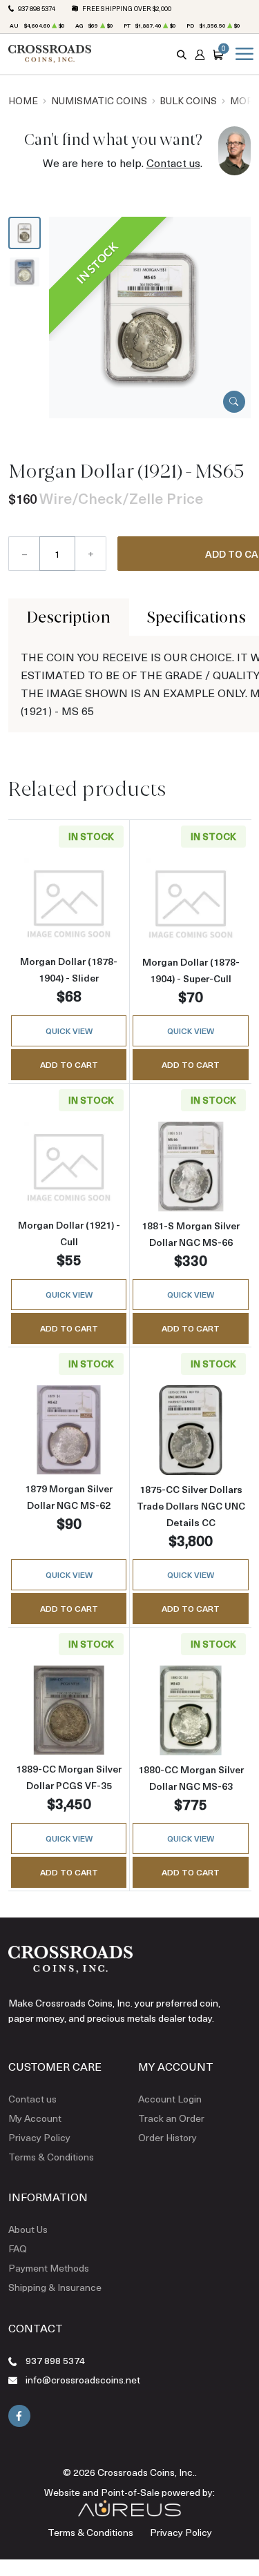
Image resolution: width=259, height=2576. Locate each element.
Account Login (170, 2099)
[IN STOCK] (150, 316)
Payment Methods (49, 2268)
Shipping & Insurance (55, 2287)
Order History (167, 2137)
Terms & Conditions (51, 2157)
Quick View (69, 1031)
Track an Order (171, 2118)
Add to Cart (69, 1064)
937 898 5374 (37, 8)
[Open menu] (242, 54)
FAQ (18, 2248)
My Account (35, 2118)
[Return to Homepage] (50, 54)
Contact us (173, 163)
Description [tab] (69, 617)
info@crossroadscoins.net (83, 2380)
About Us (28, 2229)
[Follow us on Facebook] (19, 2416)
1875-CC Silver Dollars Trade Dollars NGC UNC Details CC (191, 1506)
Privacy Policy (39, 2137)
